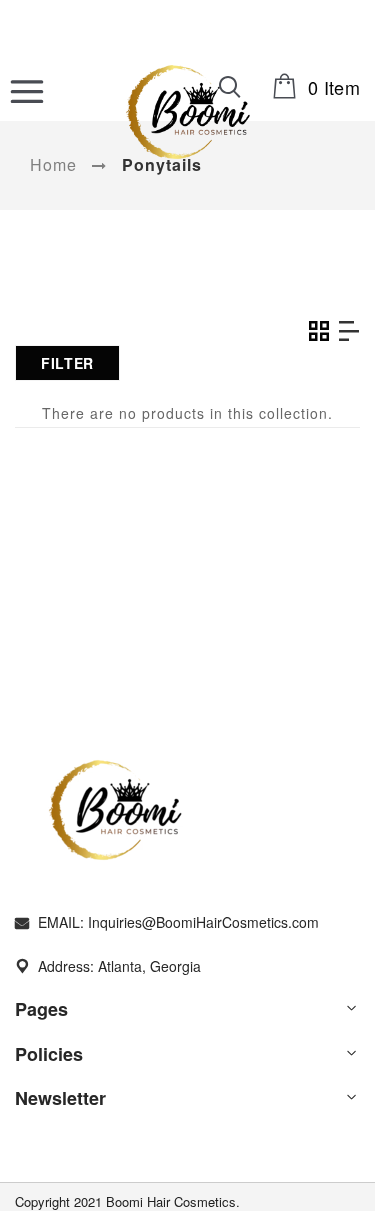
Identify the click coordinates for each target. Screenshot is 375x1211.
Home (53, 164)
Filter (67, 363)
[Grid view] (317, 331)
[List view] (347, 331)
